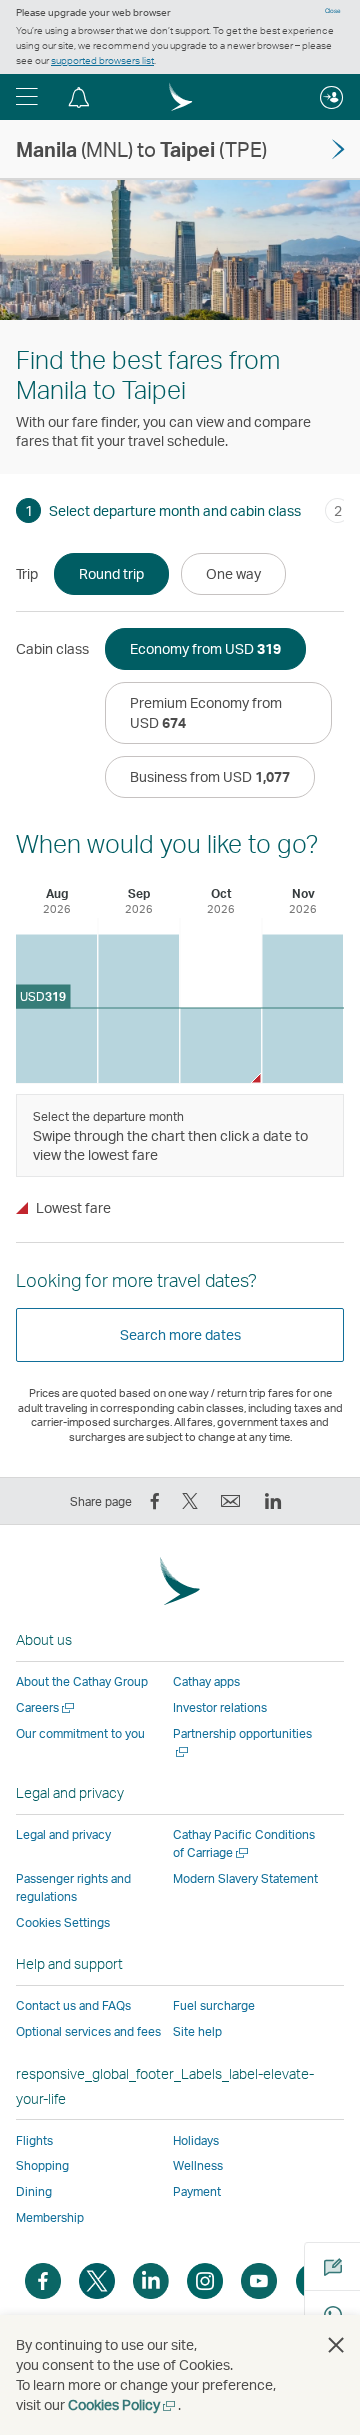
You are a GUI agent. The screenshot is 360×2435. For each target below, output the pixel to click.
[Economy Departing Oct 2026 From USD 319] (220, 1045)
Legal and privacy (63, 1834)
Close (333, 11)
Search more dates (180, 1334)
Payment (197, 2191)
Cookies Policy (123, 2404)
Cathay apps (206, 1681)
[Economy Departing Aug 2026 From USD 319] (56, 1008)
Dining (34, 2191)
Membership (50, 2217)
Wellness (198, 2165)
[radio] (111, 574)
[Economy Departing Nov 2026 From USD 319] (302, 1008)
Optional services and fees (88, 2031)
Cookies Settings (63, 1923)
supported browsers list (102, 60)
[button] (27, 97)
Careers (46, 1707)
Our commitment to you (80, 1733)
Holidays (196, 2140)
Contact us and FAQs (73, 2005)
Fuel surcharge (214, 2005)
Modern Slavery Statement (245, 1878)
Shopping (42, 2165)
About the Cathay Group (82, 1681)
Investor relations (220, 1707)
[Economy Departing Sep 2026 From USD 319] (138, 1008)
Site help (197, 2031)
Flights (34, 2140)
